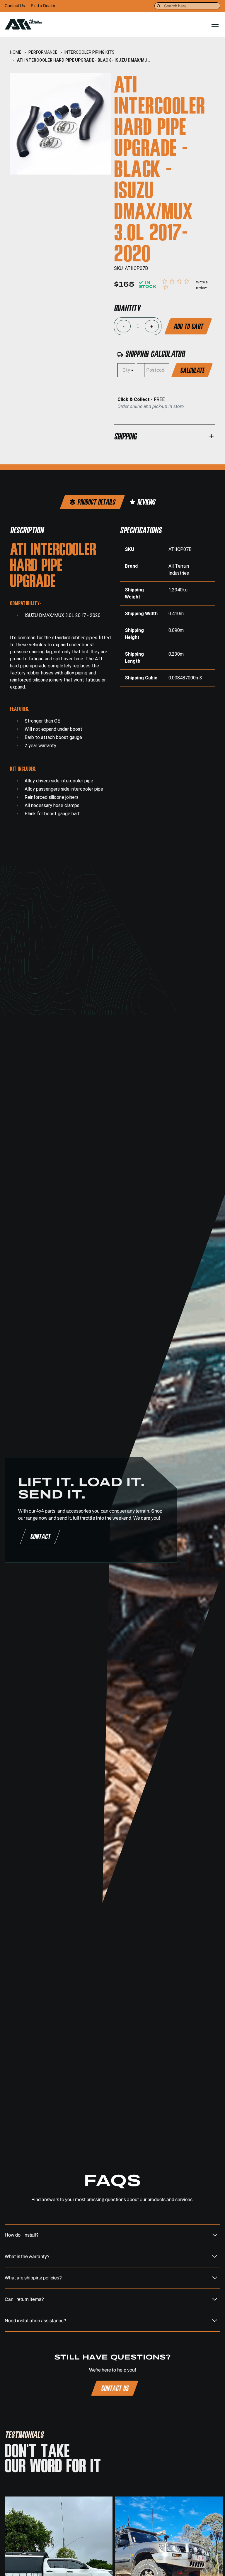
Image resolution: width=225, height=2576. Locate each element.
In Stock (148, 285)
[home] (23, 24)
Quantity (127, 308)
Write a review (202, 285)
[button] (214, 24)
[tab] (92, 502)
